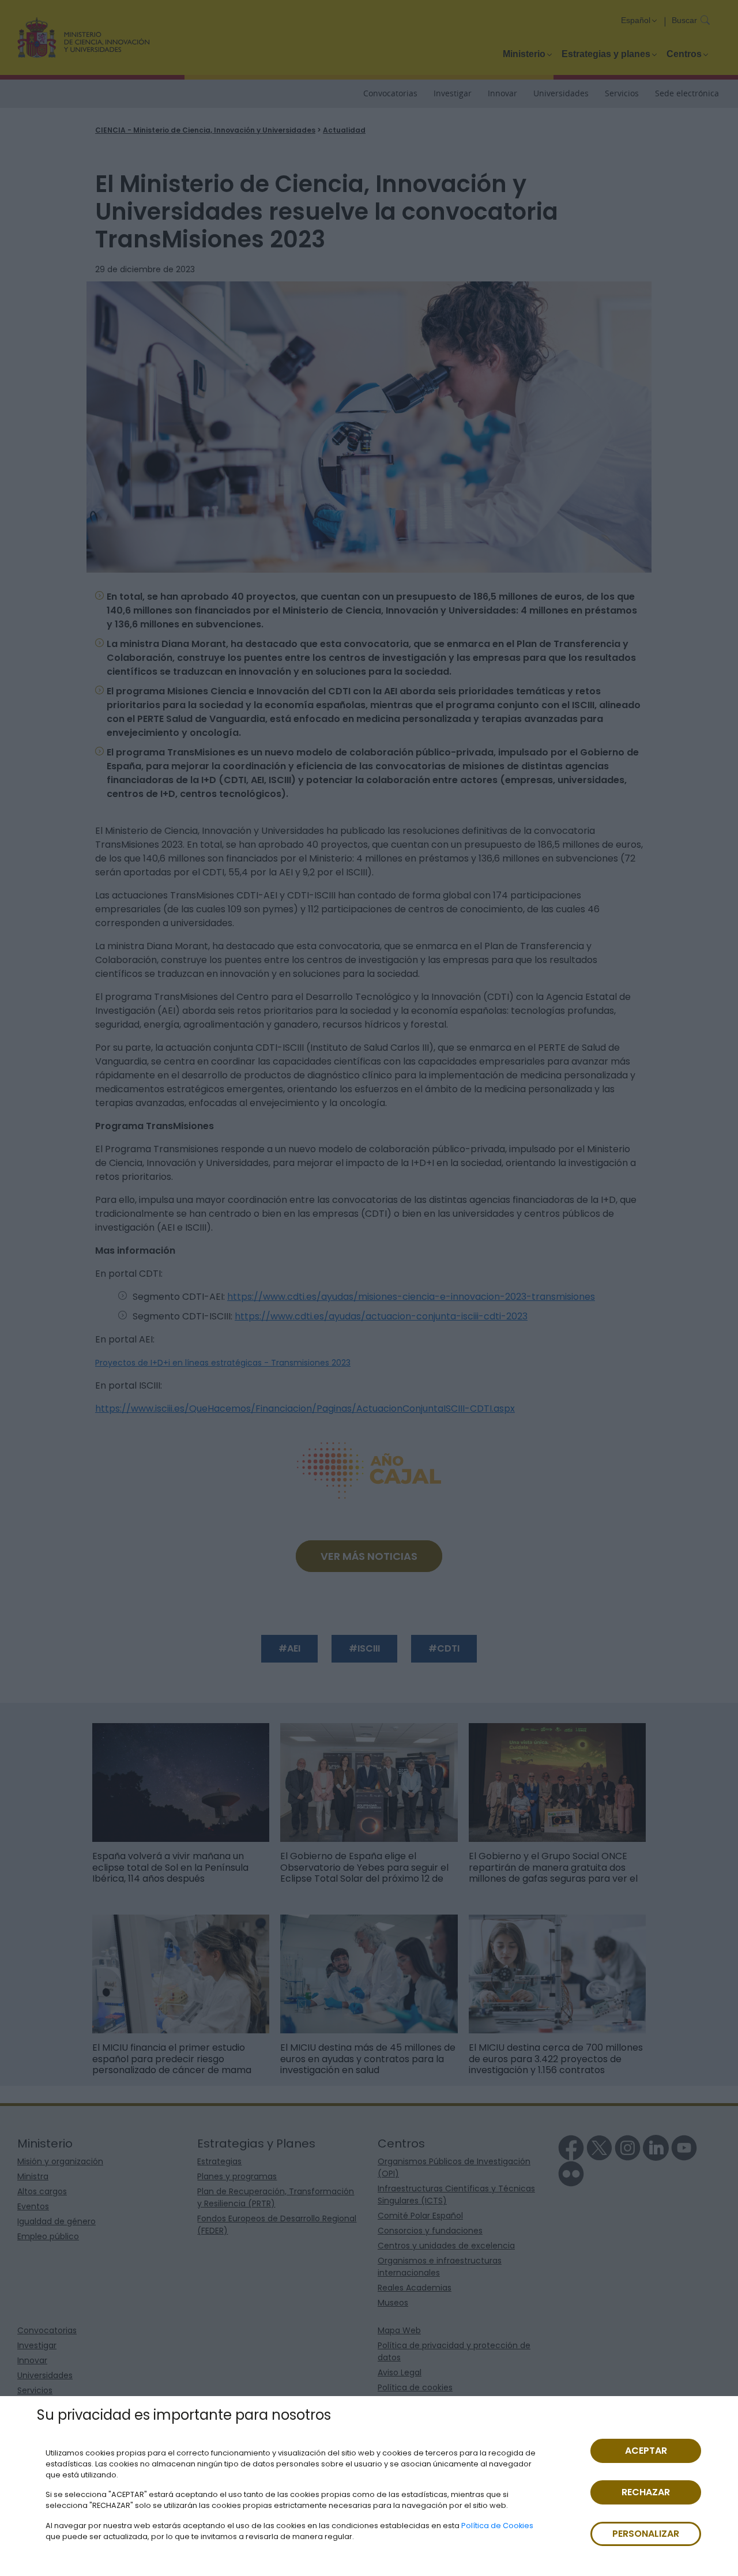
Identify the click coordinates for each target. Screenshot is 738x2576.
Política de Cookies (497, 2526)
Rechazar (646, 2492)
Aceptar (646, 2451)
